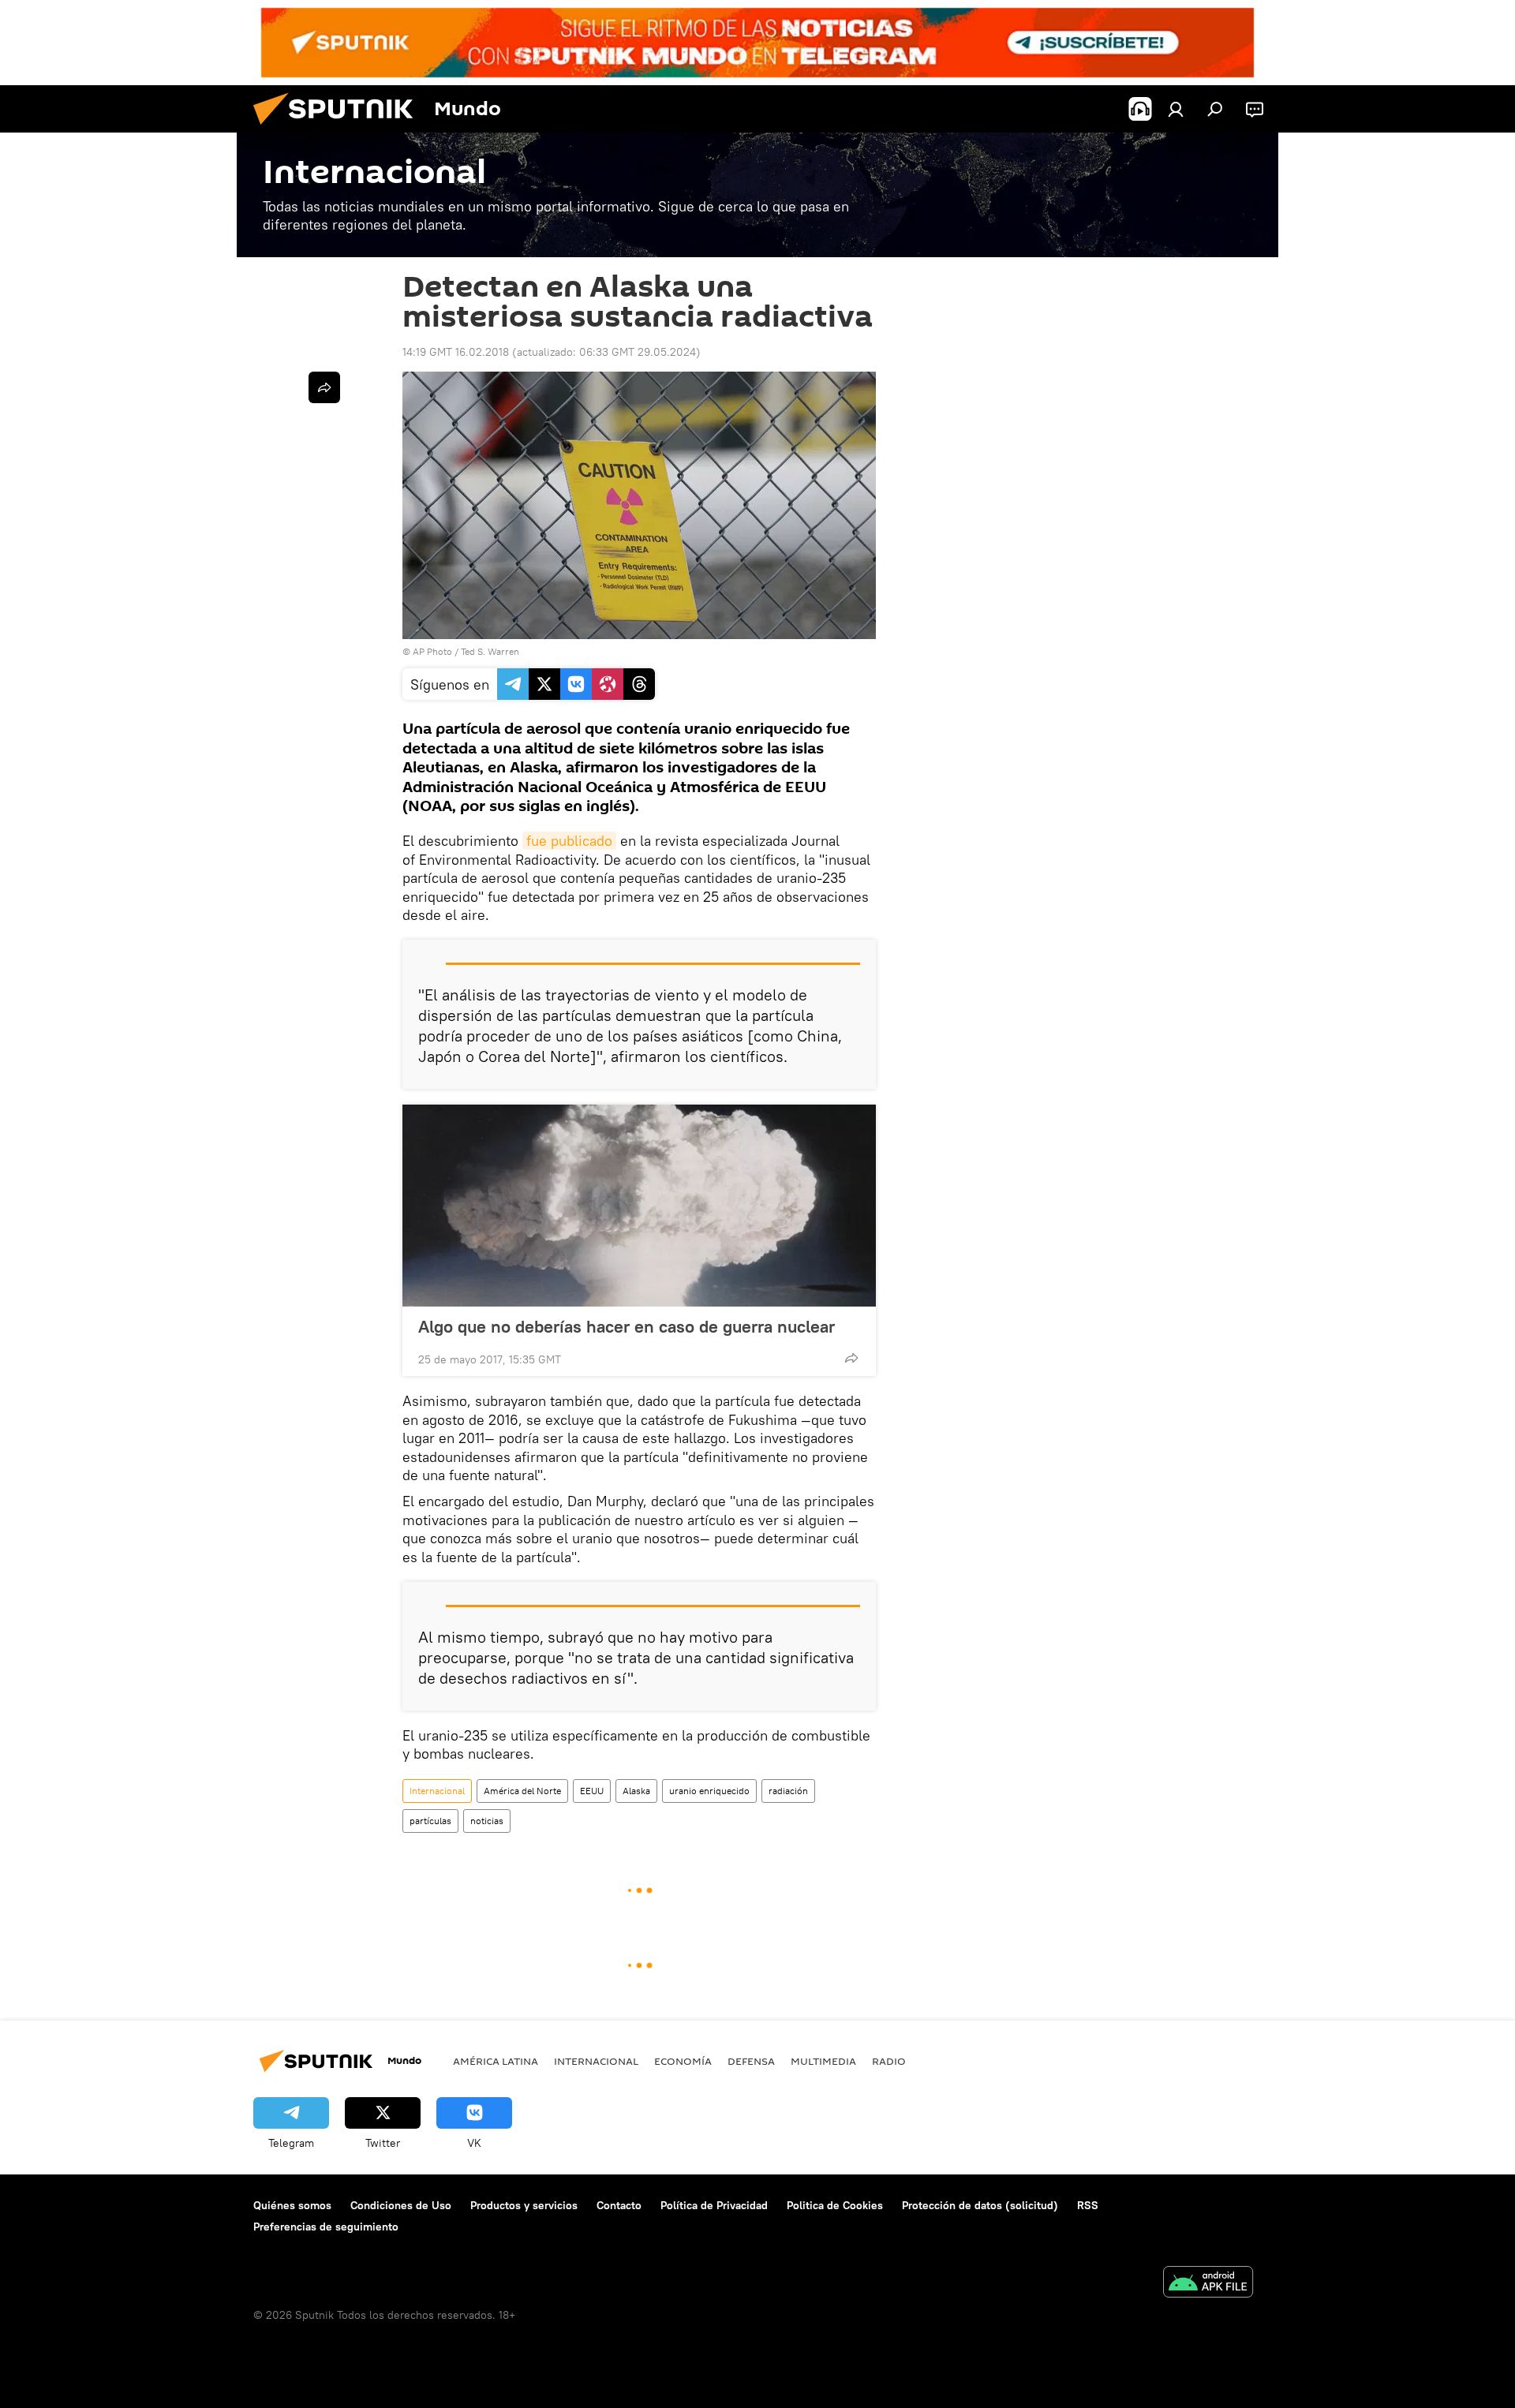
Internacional (437, 1791)
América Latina (496, 2061)
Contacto (619, 2205)
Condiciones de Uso (401, 2205)
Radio (889, 2061)
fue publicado (569, 841)
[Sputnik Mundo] (339, 129)
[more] (851, 1358)
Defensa (751, 2061)
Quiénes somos (292, 2205)
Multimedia (823, 2061)
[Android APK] (1208, 2284)
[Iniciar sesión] (1176, 109)
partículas (430, 1821)
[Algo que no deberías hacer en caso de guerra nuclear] (639, 1206)
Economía (683, 2061)
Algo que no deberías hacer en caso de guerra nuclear (627, 1326)
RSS (1088, 2205)
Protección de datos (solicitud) (980, 2205)
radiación (788, 1791)
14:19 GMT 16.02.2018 (456, 352)
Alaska (636, 1791)
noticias (487, 1821)
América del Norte (522, 1791)
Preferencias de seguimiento (326, 2227)
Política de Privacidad (714, 2205)
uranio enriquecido (709, 1791)
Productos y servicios (524, 2205)
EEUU (592, 1791)
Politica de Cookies (835, 2205)
